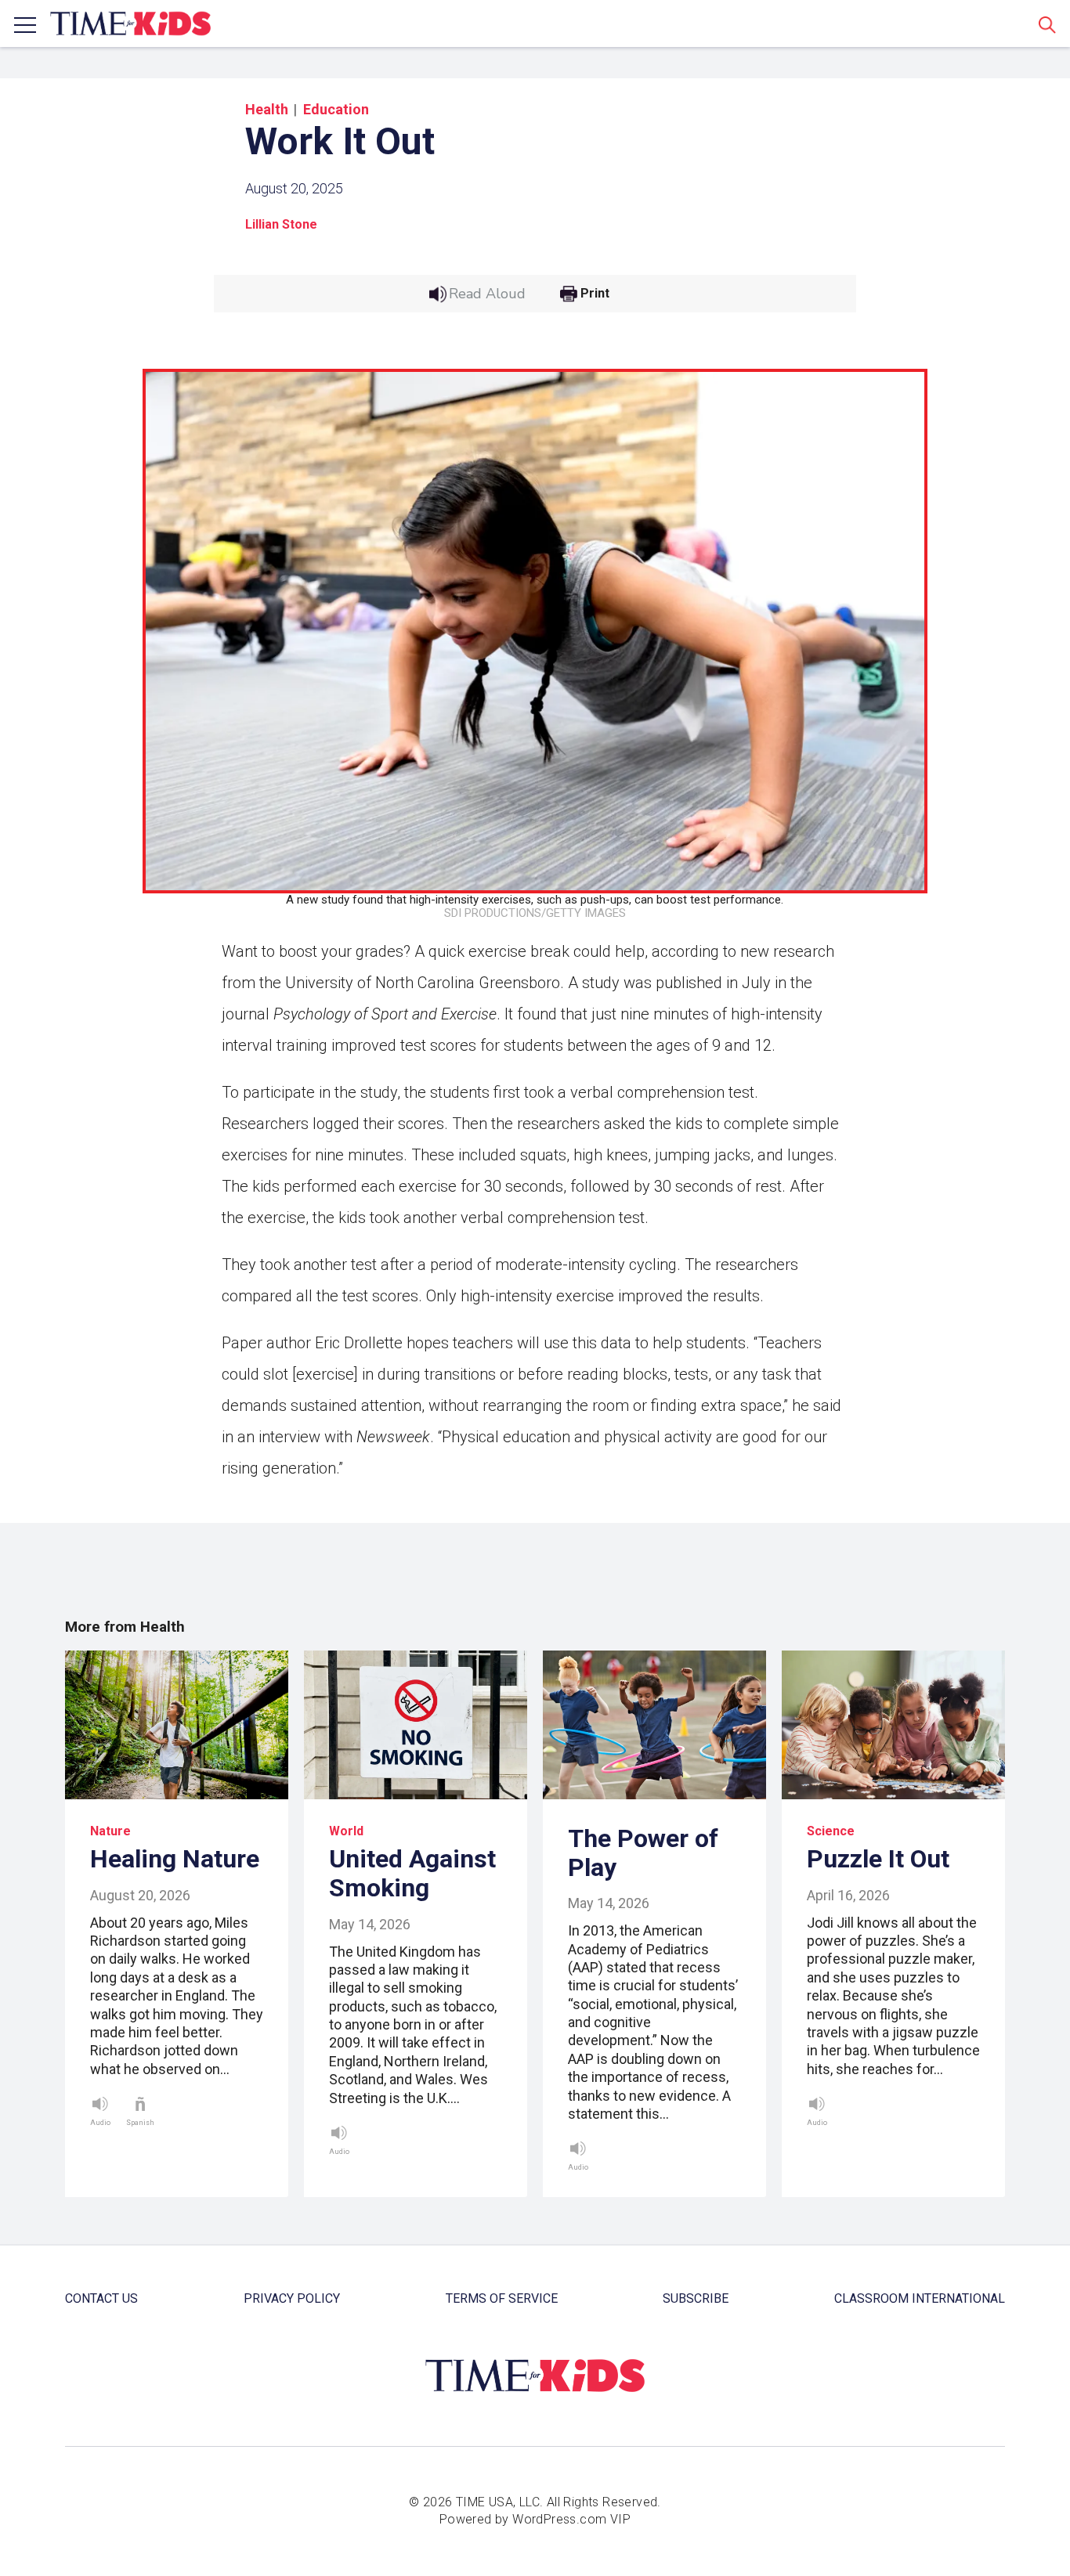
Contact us (101, 2298)
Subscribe (696, 2298)
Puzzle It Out (878, 1859)
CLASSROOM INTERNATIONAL (920, 2298)
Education (336, 109)
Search (1047, 24)
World (346, 1831)
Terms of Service (502, 2298)
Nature (110, 1831)
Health (267, 109)
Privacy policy (292, 2298)
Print (595, 294)
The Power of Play (643, 1853)
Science (831, 1831)
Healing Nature (175, 1859)
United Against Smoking (412, 1873)
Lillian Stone (281, 224)
